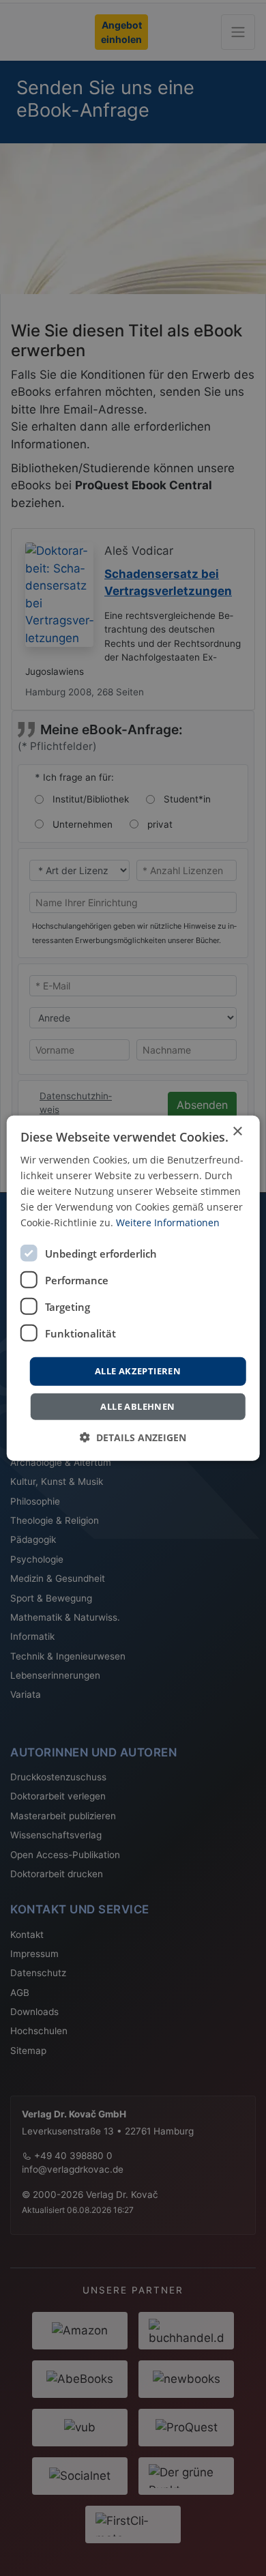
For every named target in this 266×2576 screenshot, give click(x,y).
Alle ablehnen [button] (137, 1406)
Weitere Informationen (168, 1222)
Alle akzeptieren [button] (138, 1371)
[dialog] (133, 1288)
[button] (133, 1437)
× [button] (237, 1131)
